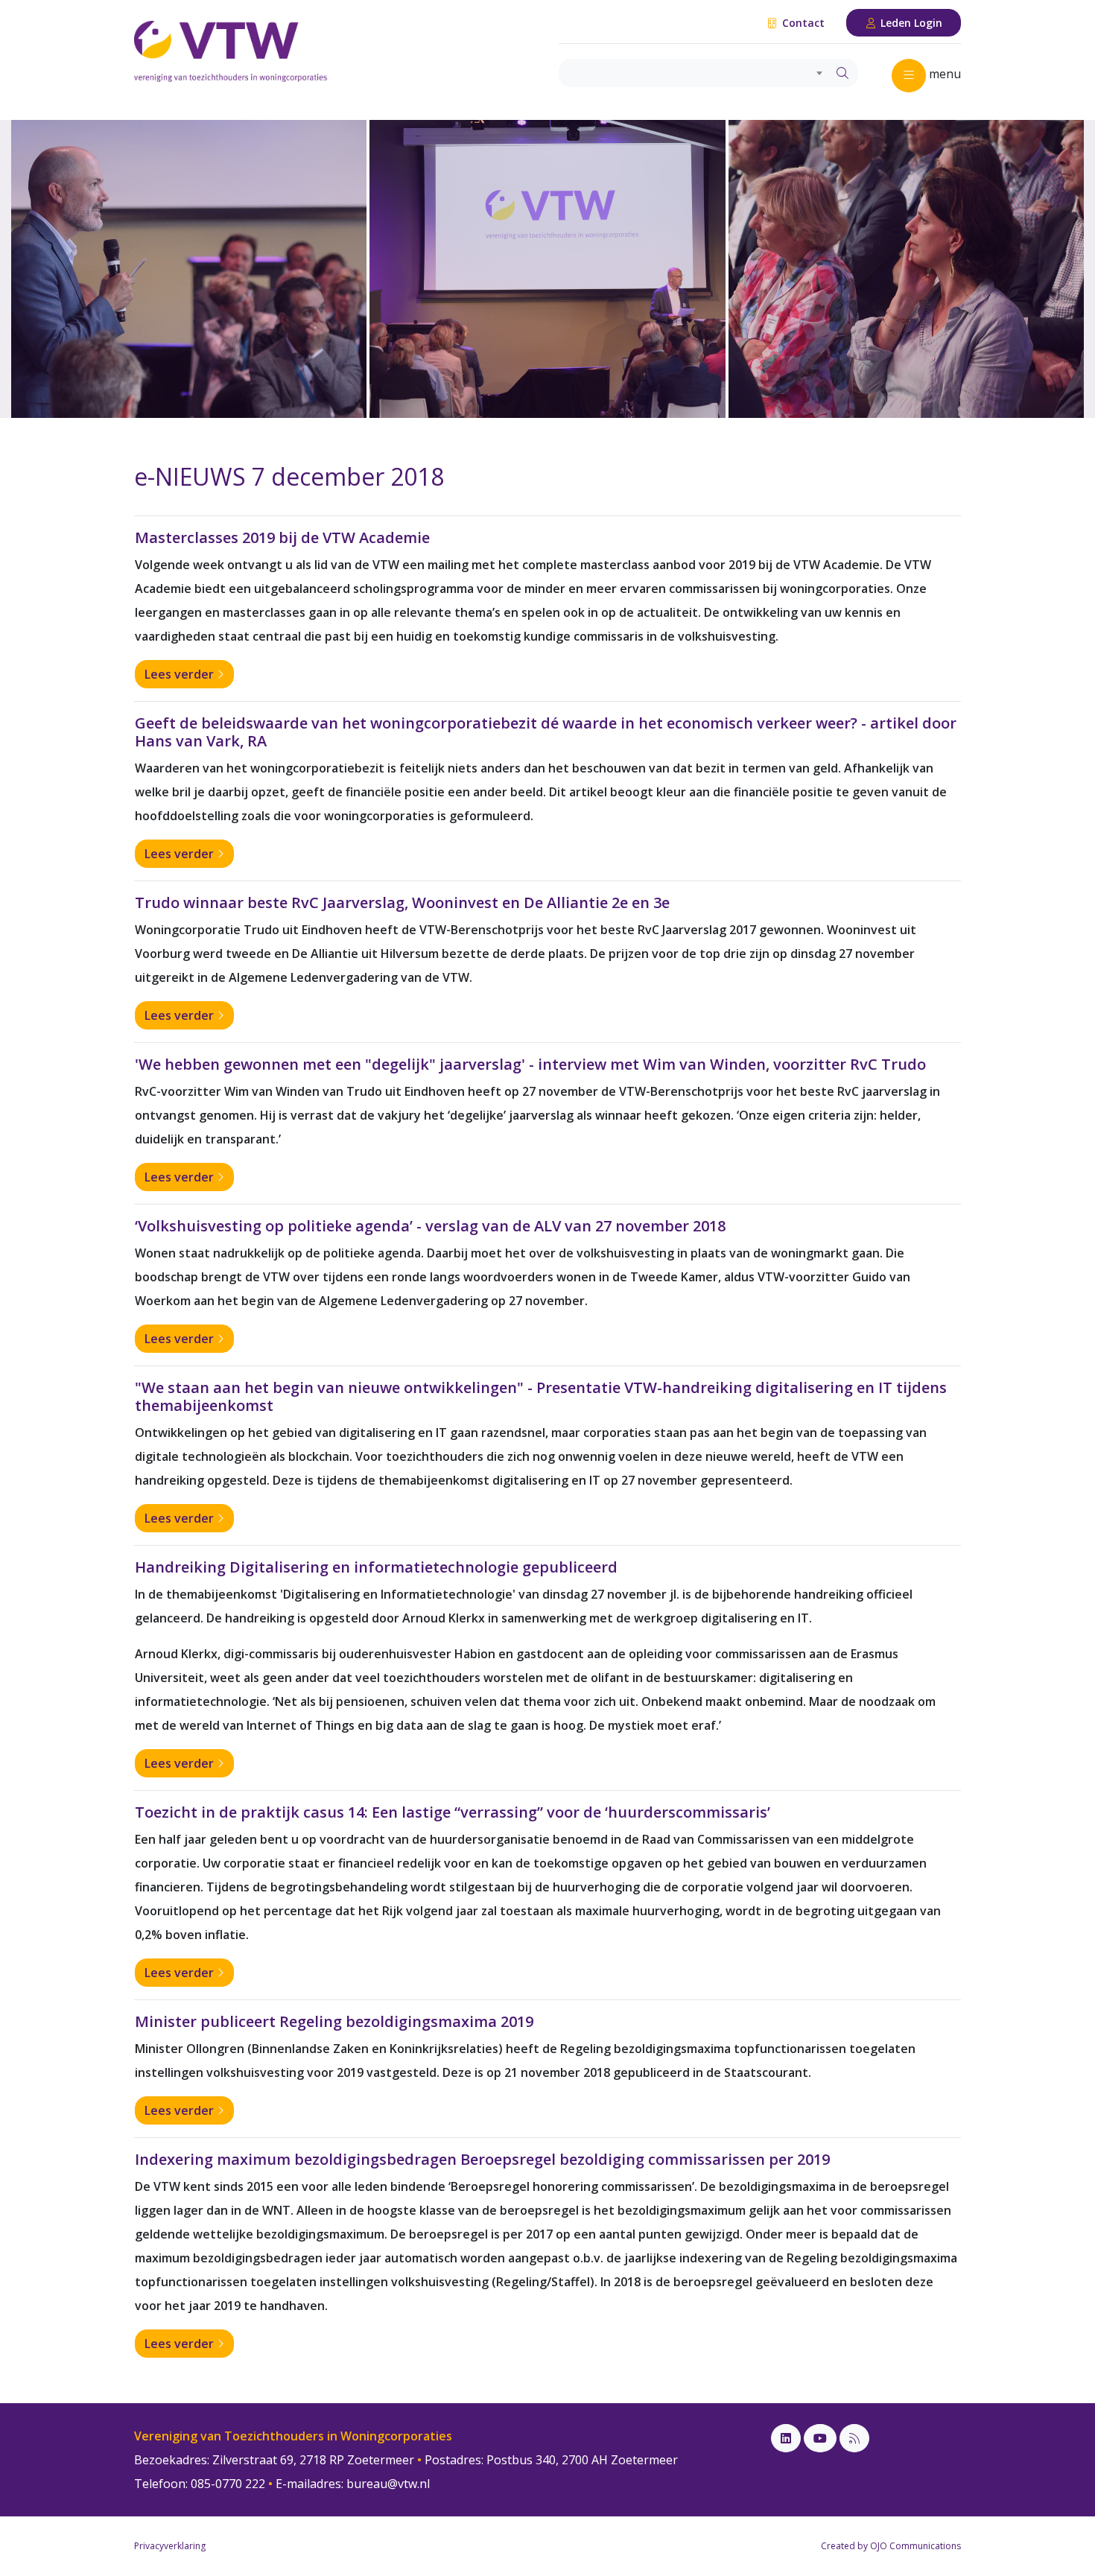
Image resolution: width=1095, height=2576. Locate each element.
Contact (802, 23)
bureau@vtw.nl (388, 2484)
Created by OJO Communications (891, 2546)
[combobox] (693, 73)
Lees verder (181, 674)
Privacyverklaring (170, 2546)
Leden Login (910, 23)
